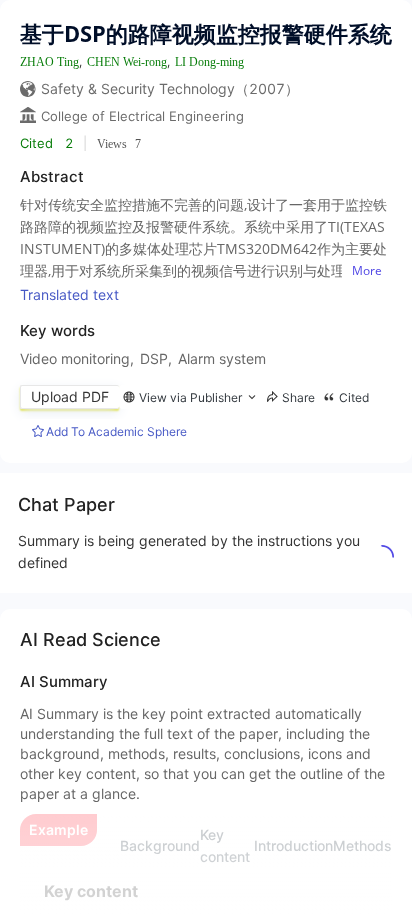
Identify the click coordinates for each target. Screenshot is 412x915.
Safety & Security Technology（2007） (170, 88)
